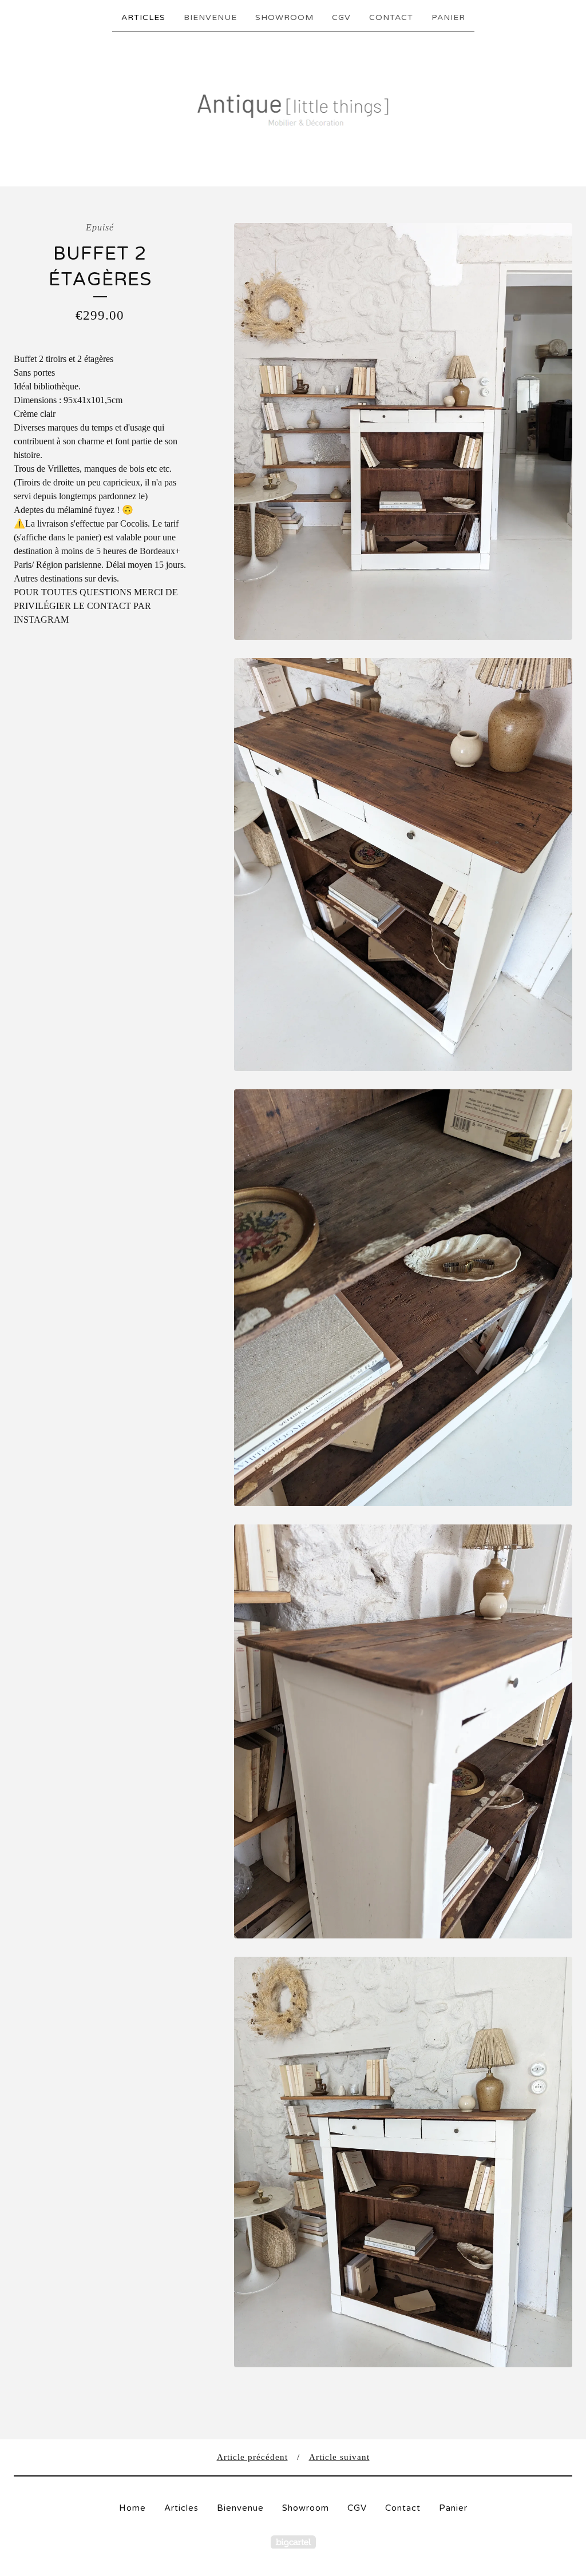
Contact (391, 17)
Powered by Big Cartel (293, 2542)
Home (132, 2508)
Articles (143, 17)
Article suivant (339, 2457)
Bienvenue (210, 17)
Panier (448, 17)
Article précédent (252, 2457)
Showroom (284, 17)
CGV (341, 17)
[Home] (293, 108)
